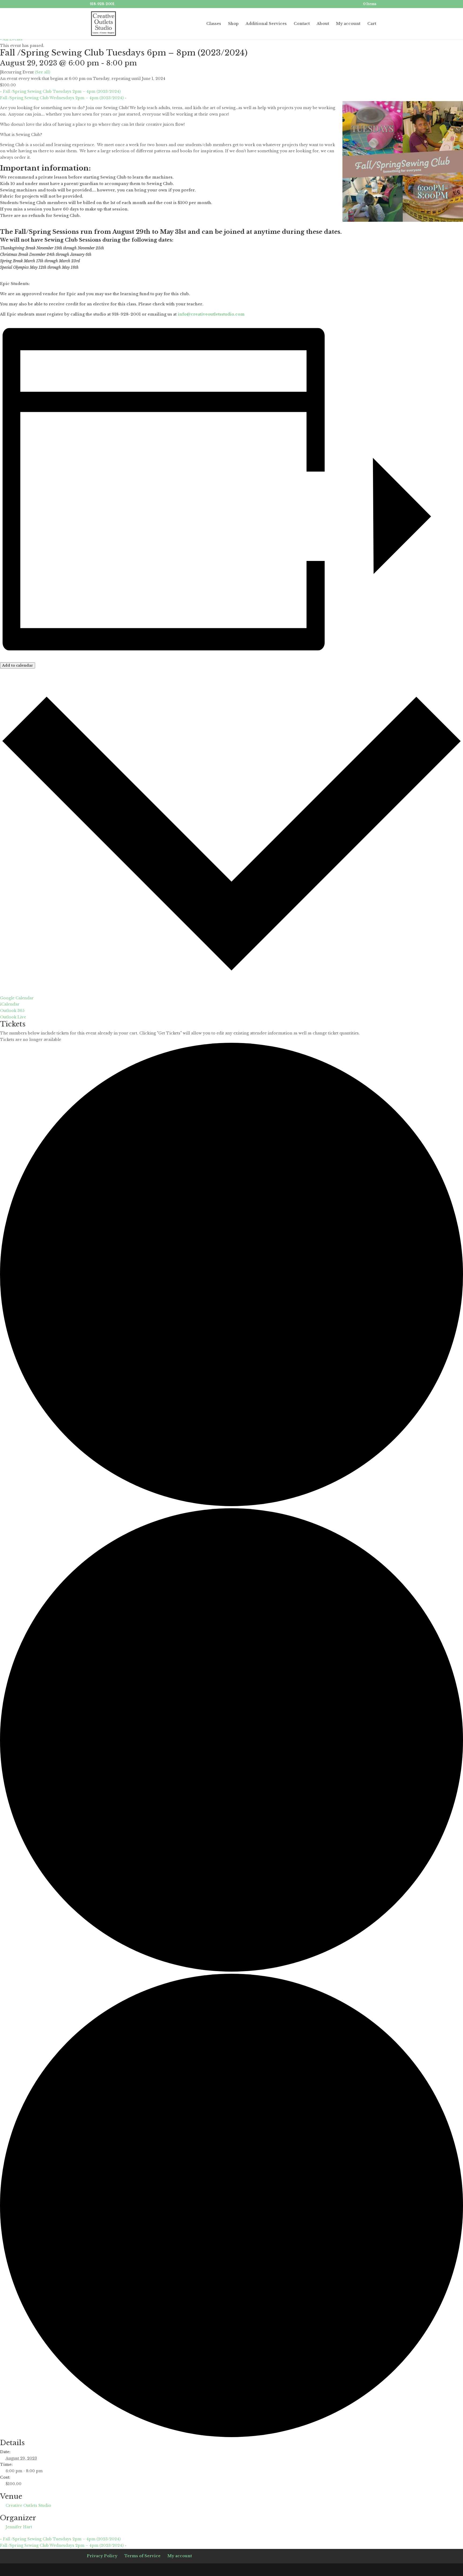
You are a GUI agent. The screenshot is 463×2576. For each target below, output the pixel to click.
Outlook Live (13, 1017)
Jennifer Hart (19, 2527)
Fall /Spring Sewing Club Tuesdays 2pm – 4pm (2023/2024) (60, 91)
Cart (372, 24)
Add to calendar (18, 665)
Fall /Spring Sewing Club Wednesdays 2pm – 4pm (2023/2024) (63, 98)
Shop (233, 24)
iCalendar (10, 1004)
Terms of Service (142, 2556)
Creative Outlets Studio (28, 2505)
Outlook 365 (12, 1011)
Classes (214, 24)
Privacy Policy (102, 2556)
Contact (302, 24)
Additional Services (266, 24)
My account (348, 24)
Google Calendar (17, 998)
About (323, 24)
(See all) (42, 72)
